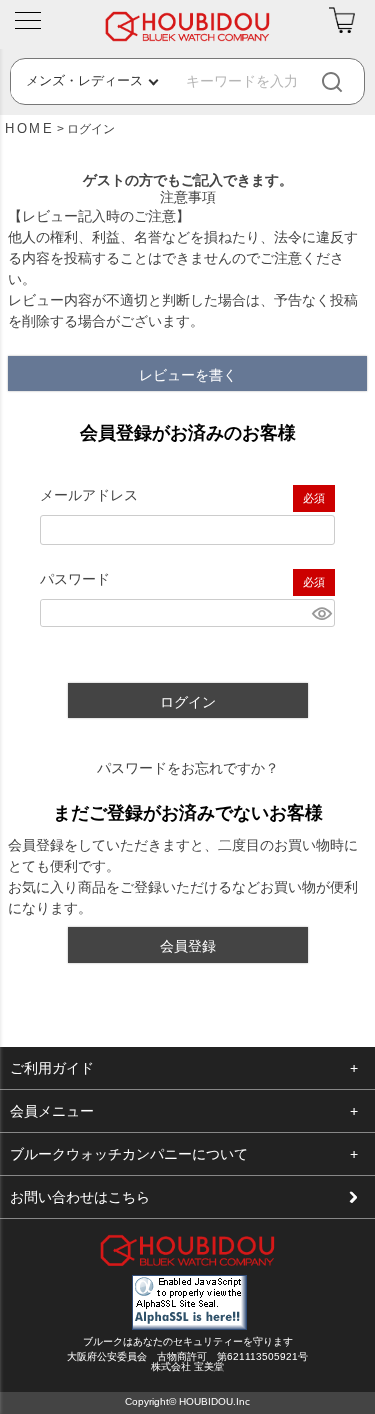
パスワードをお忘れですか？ (188, 768)
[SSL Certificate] (189, 1325)
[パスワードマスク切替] (320, 613)
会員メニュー (52, 1111)
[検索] (349, 81)
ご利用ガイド (52, 1068)
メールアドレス (89, 495)
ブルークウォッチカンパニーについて (129, 1154)
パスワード (75, 579)
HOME (29, 128)
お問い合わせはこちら (80, 1197)
